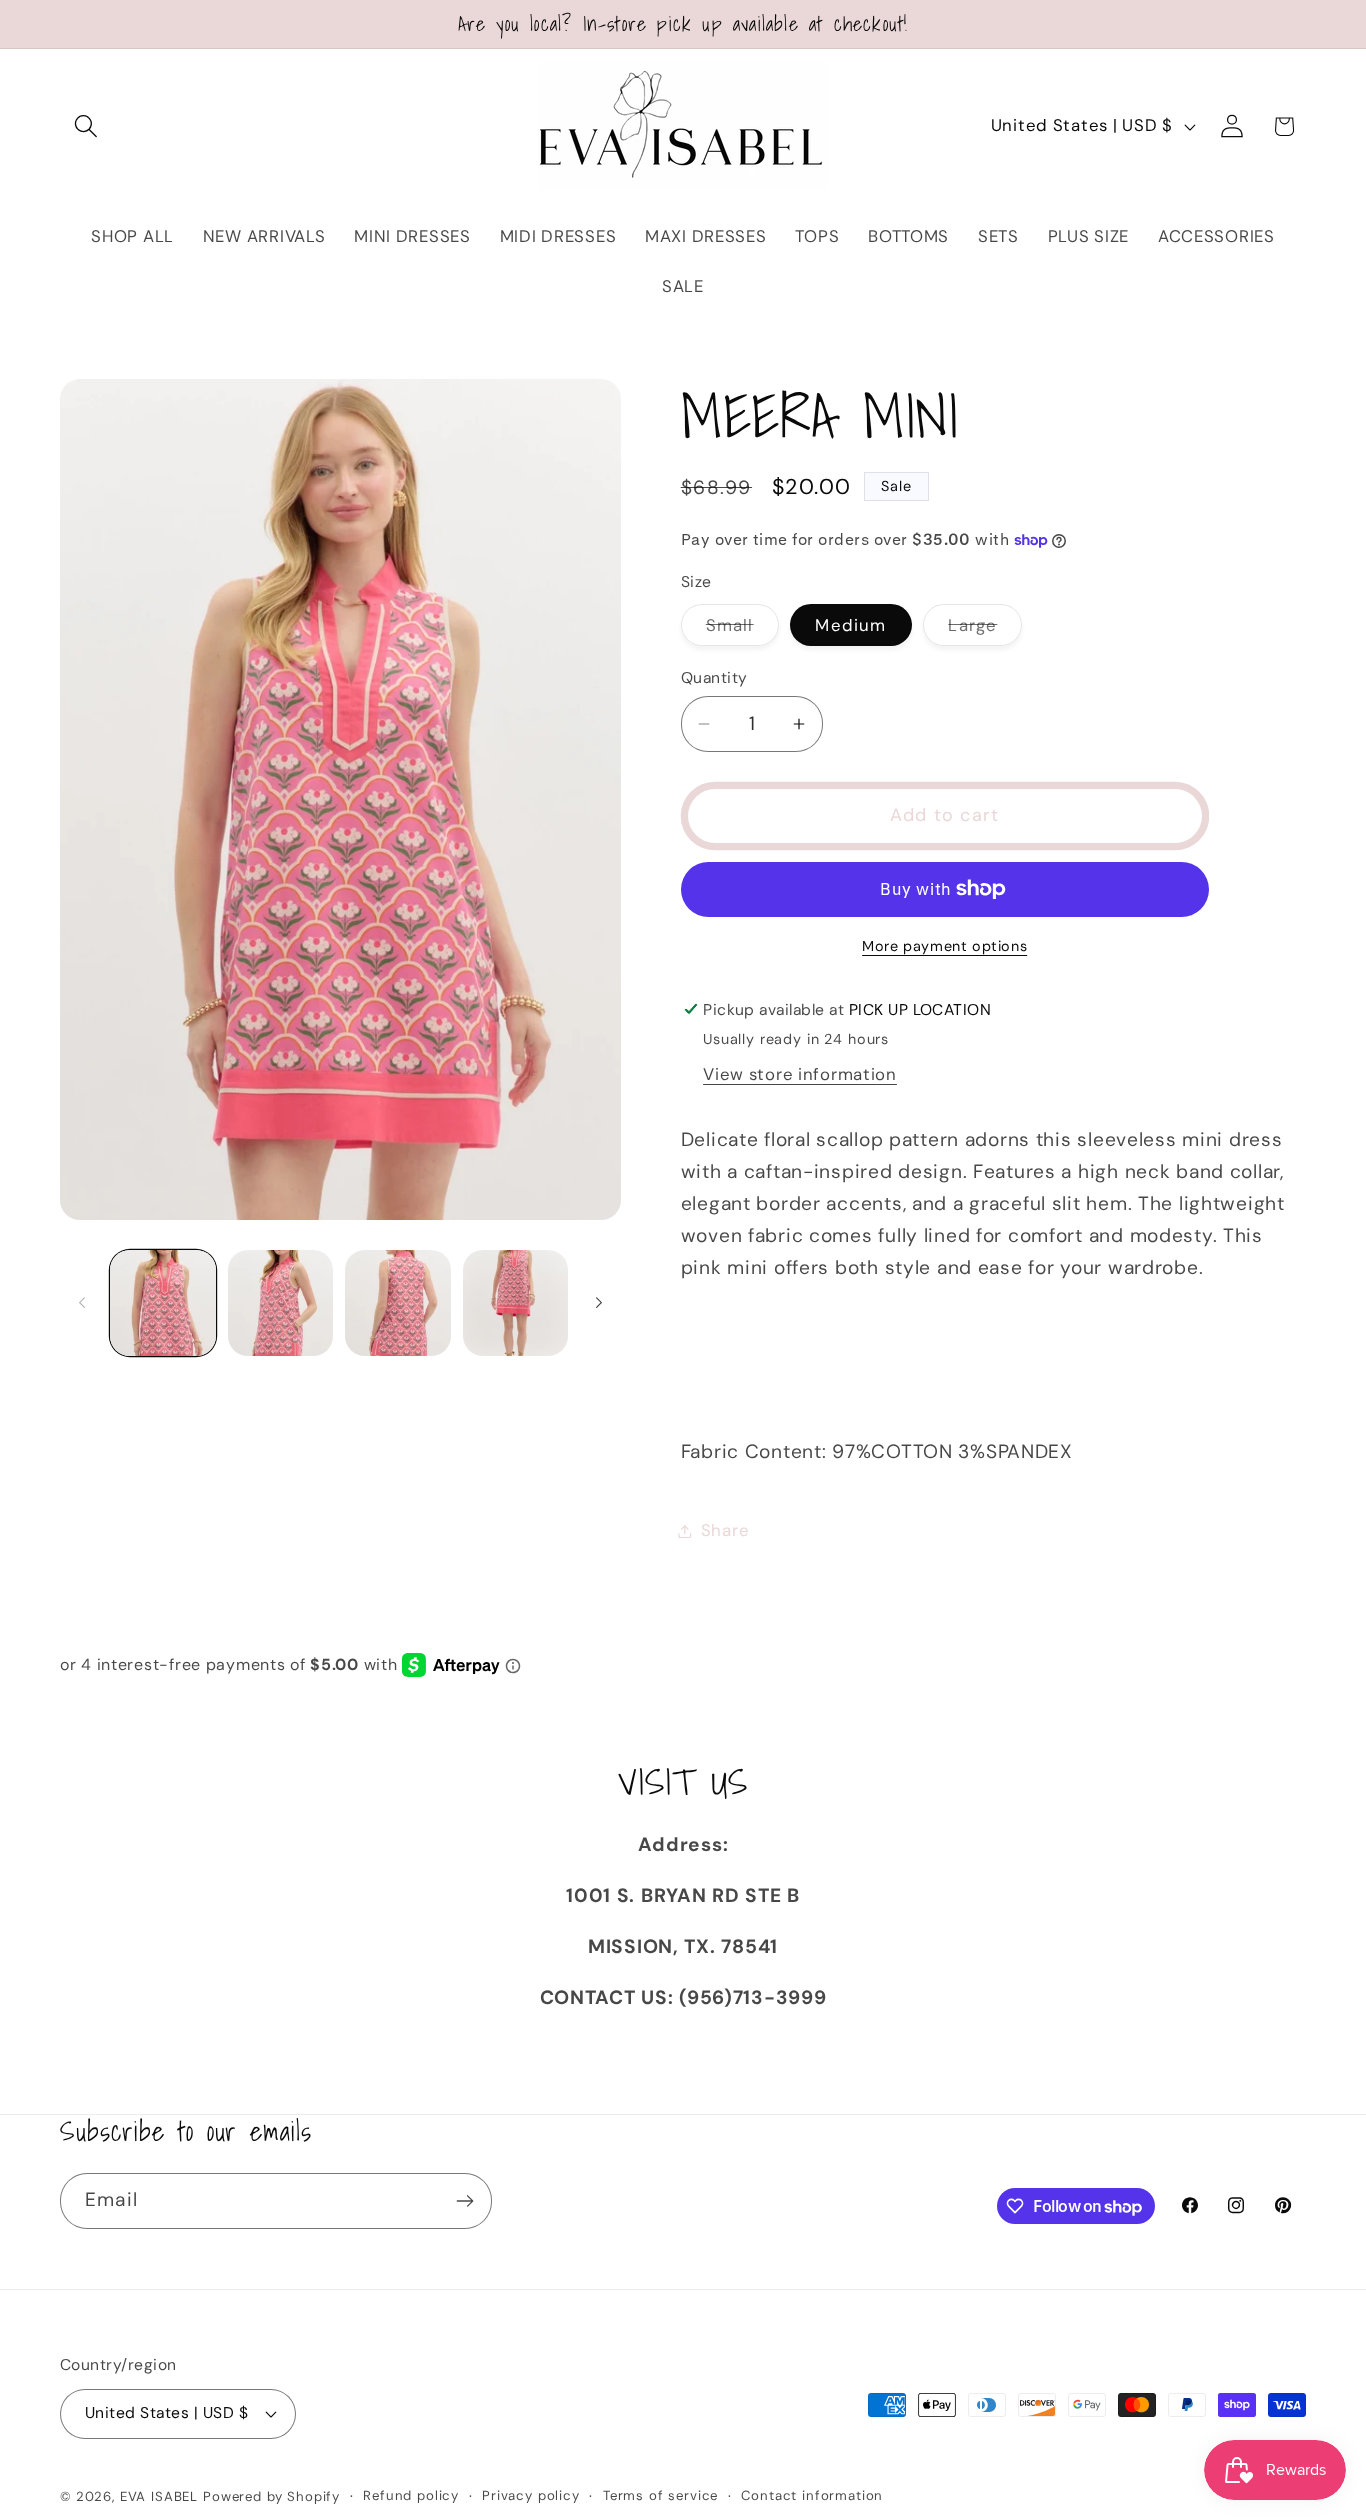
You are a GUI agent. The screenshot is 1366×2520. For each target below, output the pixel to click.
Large (985, 630)
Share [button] (725, 1530)
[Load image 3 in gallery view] (398, 1303)
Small (742, 630)
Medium (850, 625)
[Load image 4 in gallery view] (516, 1303)
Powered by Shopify (271, 2496)
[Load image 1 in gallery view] (163, 1303)
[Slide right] (599, 1303)
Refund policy (411, 2495)
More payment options (944, 946)
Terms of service (660, 2495)
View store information (800, 1074)
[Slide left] (82, 1303)
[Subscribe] (464, 2201)
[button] (86, 126)
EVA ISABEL (159, 2496)
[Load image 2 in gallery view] (281, 1303)
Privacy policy (531, 2495)
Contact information (812, 2495)
